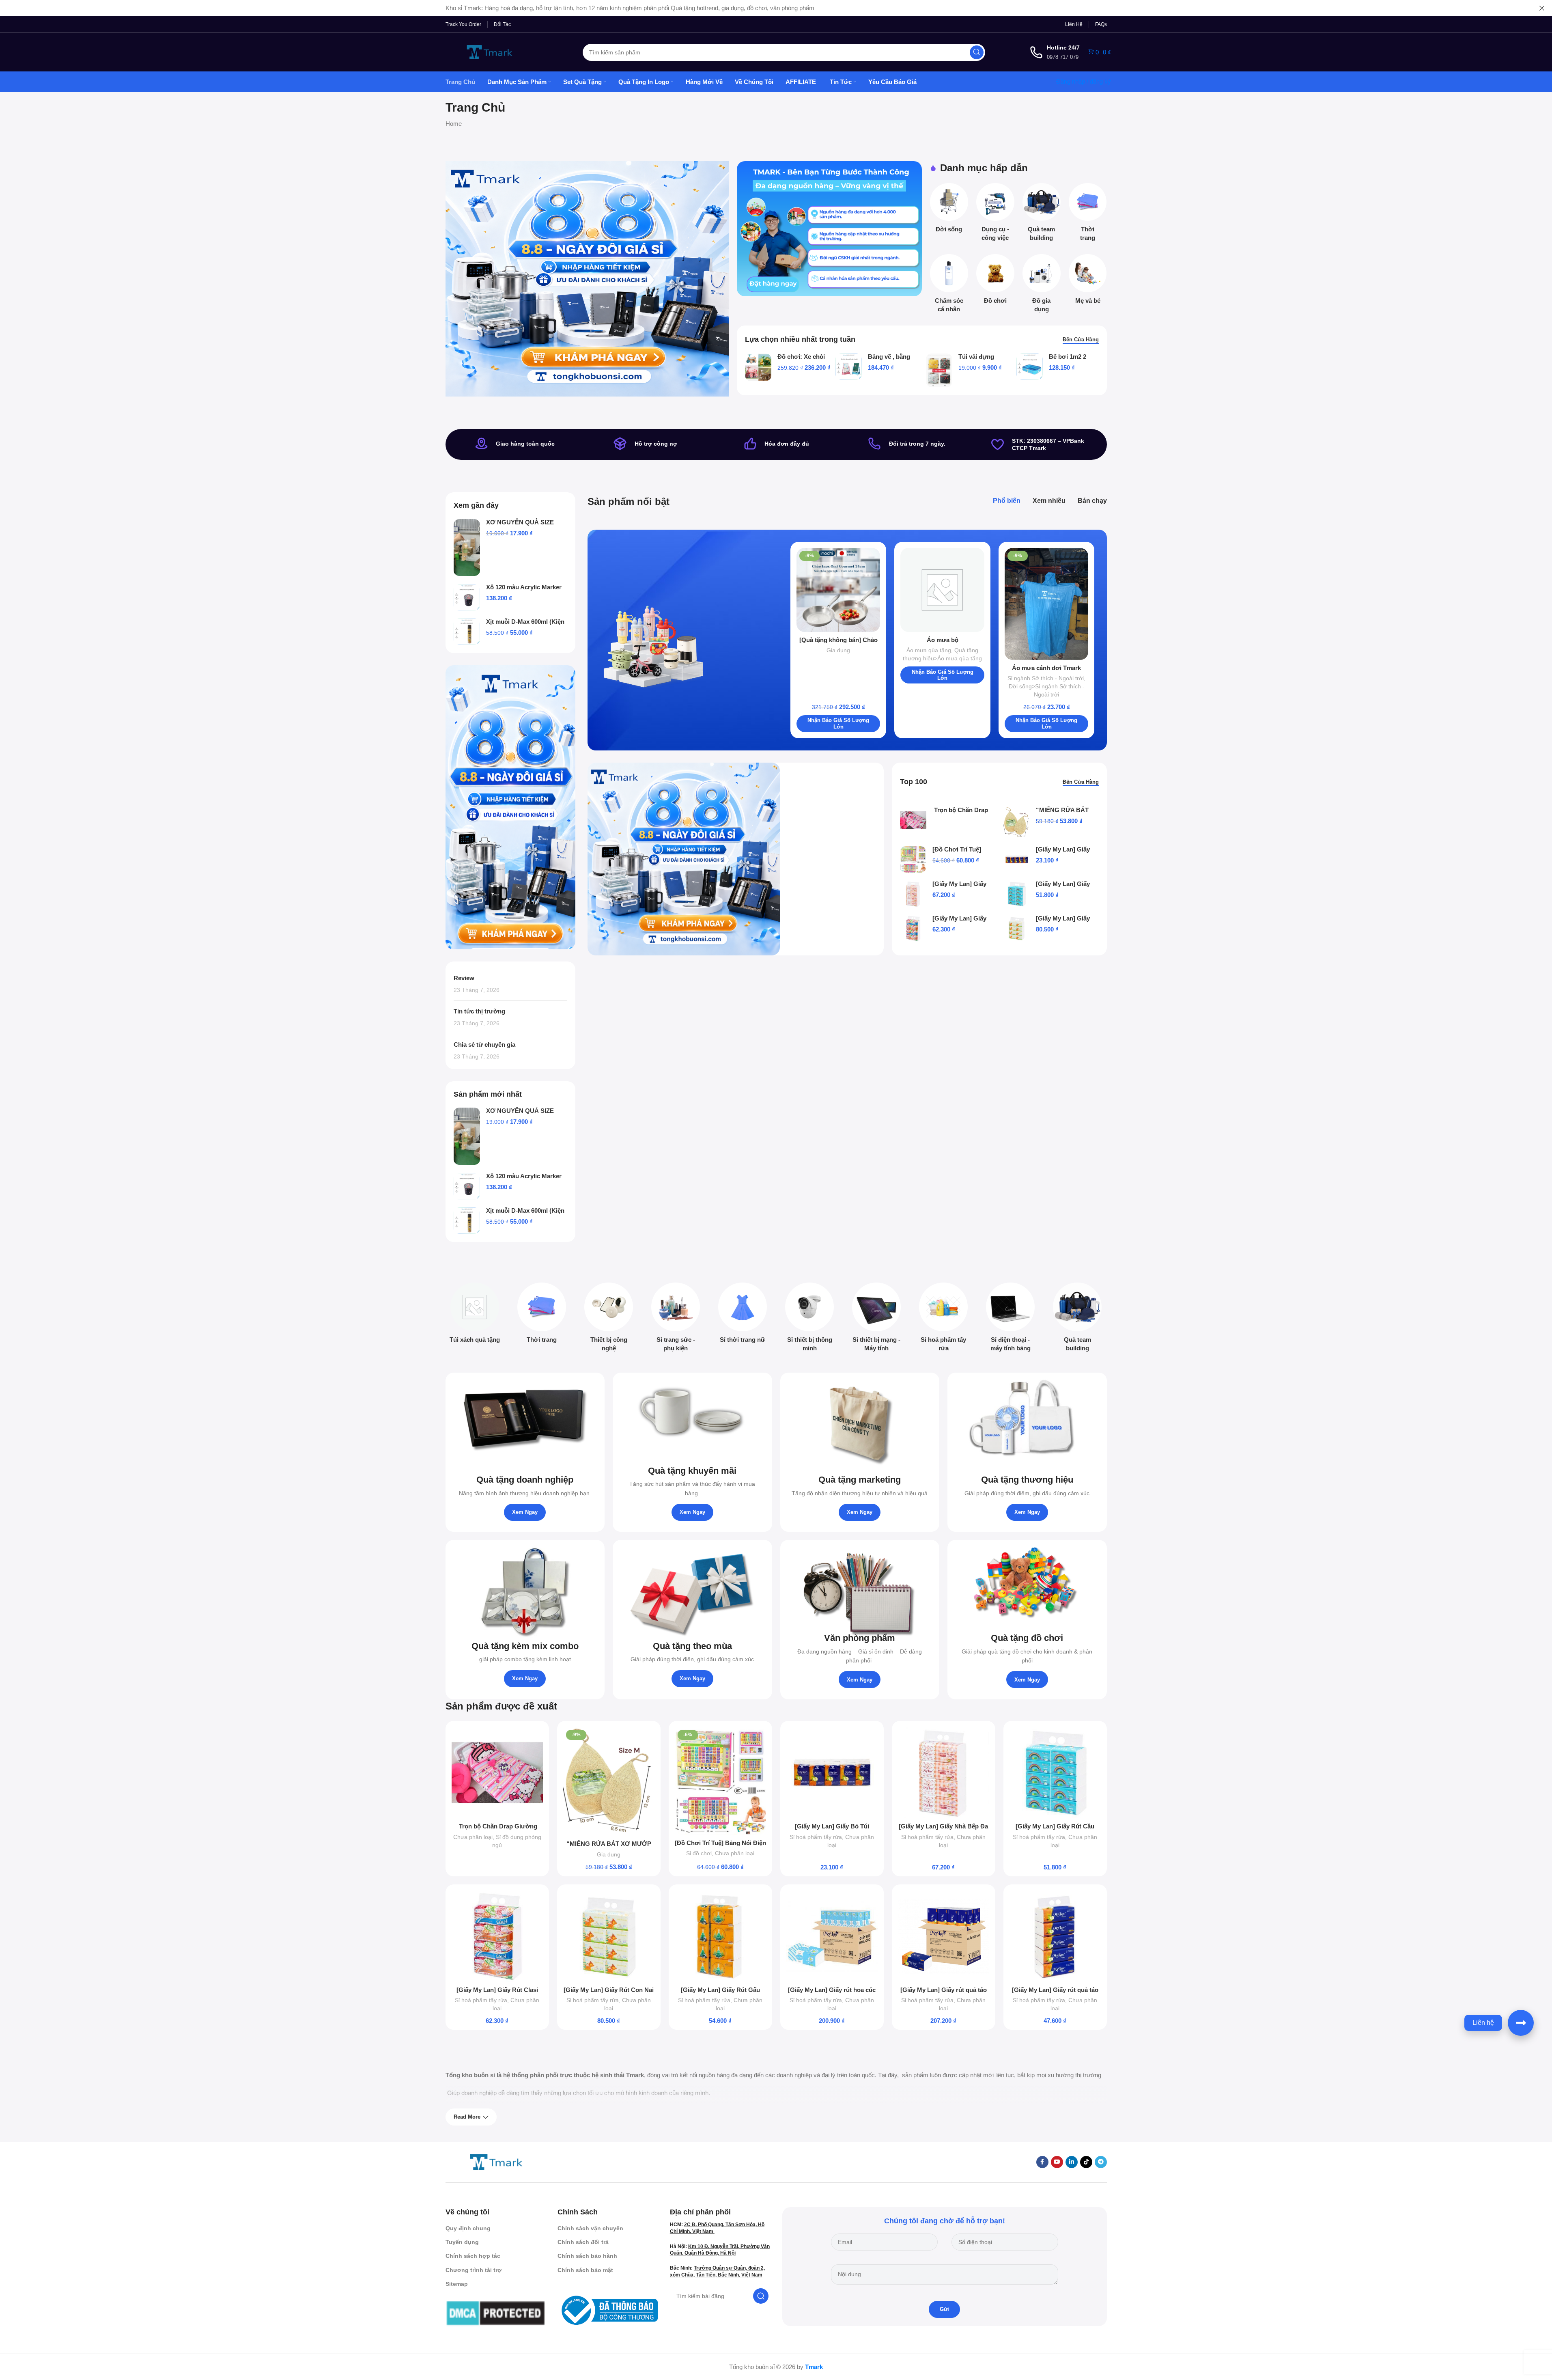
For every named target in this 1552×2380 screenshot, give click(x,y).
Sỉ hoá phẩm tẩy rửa (816, 1837)
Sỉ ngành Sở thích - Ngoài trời (1046, 678)
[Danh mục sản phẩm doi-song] (949, 210)
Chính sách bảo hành (587, 2256)
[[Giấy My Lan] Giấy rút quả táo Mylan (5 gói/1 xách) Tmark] (1055, 1936)
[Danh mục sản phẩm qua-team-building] (1042, 215)
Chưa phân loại (473, 1837)
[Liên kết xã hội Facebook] (1042, 2162)
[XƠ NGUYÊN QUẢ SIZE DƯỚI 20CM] (467, 548)
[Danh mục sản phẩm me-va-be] (1088, 281)
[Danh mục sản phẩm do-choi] (995, 281)
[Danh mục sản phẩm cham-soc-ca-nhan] (949, 286)
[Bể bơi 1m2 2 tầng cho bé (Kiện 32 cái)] (1030, 367)
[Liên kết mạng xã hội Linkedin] (1072, 2162)
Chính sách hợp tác (473, 2256)
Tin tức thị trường (479, 1011)
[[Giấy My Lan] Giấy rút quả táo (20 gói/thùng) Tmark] (944, 1936)
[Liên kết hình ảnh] (496, 2161)
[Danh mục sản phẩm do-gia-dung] (1042, 286)
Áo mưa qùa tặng (929, 650)
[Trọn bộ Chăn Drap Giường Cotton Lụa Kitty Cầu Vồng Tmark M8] (913, 820)
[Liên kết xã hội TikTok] (1086, 2162)
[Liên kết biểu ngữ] (829, 229)
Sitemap (457, 2284)
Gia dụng (838, 650)
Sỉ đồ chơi (699, 1853)
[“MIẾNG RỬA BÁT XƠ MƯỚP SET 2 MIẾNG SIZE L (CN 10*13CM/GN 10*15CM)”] (1017, 822)
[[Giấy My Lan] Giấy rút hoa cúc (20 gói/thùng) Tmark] (832, 1936)
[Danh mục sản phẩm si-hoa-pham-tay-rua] (944, 1319)
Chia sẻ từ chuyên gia (484, 1044)
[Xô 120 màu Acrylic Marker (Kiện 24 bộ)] (467, 597)
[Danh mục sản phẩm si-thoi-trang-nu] (743, 1315)
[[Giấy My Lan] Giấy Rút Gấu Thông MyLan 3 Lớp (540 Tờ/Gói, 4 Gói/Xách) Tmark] (720, 1936)
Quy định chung (468, 2228)
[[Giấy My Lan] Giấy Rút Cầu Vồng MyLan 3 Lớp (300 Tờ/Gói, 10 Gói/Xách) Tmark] (1017, 894)
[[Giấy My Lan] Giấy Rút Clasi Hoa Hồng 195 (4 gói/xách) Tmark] (913, 928)
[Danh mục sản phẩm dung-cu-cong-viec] (995, 215)
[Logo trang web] (490, 51)
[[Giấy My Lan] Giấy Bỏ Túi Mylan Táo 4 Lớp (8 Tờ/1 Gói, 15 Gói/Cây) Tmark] (1017, 859)
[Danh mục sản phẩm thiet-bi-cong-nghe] (609, 1319)
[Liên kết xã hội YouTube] (1057, 2162)
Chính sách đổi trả (583, 2242)
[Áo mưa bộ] (942, 590)
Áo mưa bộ (943, 640)
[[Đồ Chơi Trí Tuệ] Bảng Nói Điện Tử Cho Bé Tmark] (913, 859)
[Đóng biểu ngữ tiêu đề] (1542, 8)
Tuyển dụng (462, 2242)
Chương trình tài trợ (474, 2270)
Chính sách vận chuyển (590, 2228)
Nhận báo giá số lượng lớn (838, 723)
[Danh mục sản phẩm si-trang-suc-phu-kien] (676, 1319)
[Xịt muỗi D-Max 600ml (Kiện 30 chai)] (467, 632)
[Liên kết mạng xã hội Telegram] (1101, 2162)
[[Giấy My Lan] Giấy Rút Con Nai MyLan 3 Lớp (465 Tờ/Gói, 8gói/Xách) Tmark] (1017, 928)
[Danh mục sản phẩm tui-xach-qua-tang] (475, 1315)
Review (464, 978)
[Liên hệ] (1521, 2023)
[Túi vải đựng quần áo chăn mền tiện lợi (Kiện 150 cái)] (939, 370)
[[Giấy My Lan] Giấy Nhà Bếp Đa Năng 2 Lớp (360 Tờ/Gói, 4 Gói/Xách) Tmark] (913, 894)
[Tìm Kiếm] (977, 52)
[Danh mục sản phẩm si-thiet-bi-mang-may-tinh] (877, 1319)
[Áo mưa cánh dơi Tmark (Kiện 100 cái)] (1047, 604)
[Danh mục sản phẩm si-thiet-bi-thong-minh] (810, 1319)
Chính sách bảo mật (585, 2270)
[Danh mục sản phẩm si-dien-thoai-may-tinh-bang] (1011, 1319)
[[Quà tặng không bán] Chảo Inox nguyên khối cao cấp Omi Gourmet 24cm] (838, 590)
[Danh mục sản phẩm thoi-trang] (1088, 215)
